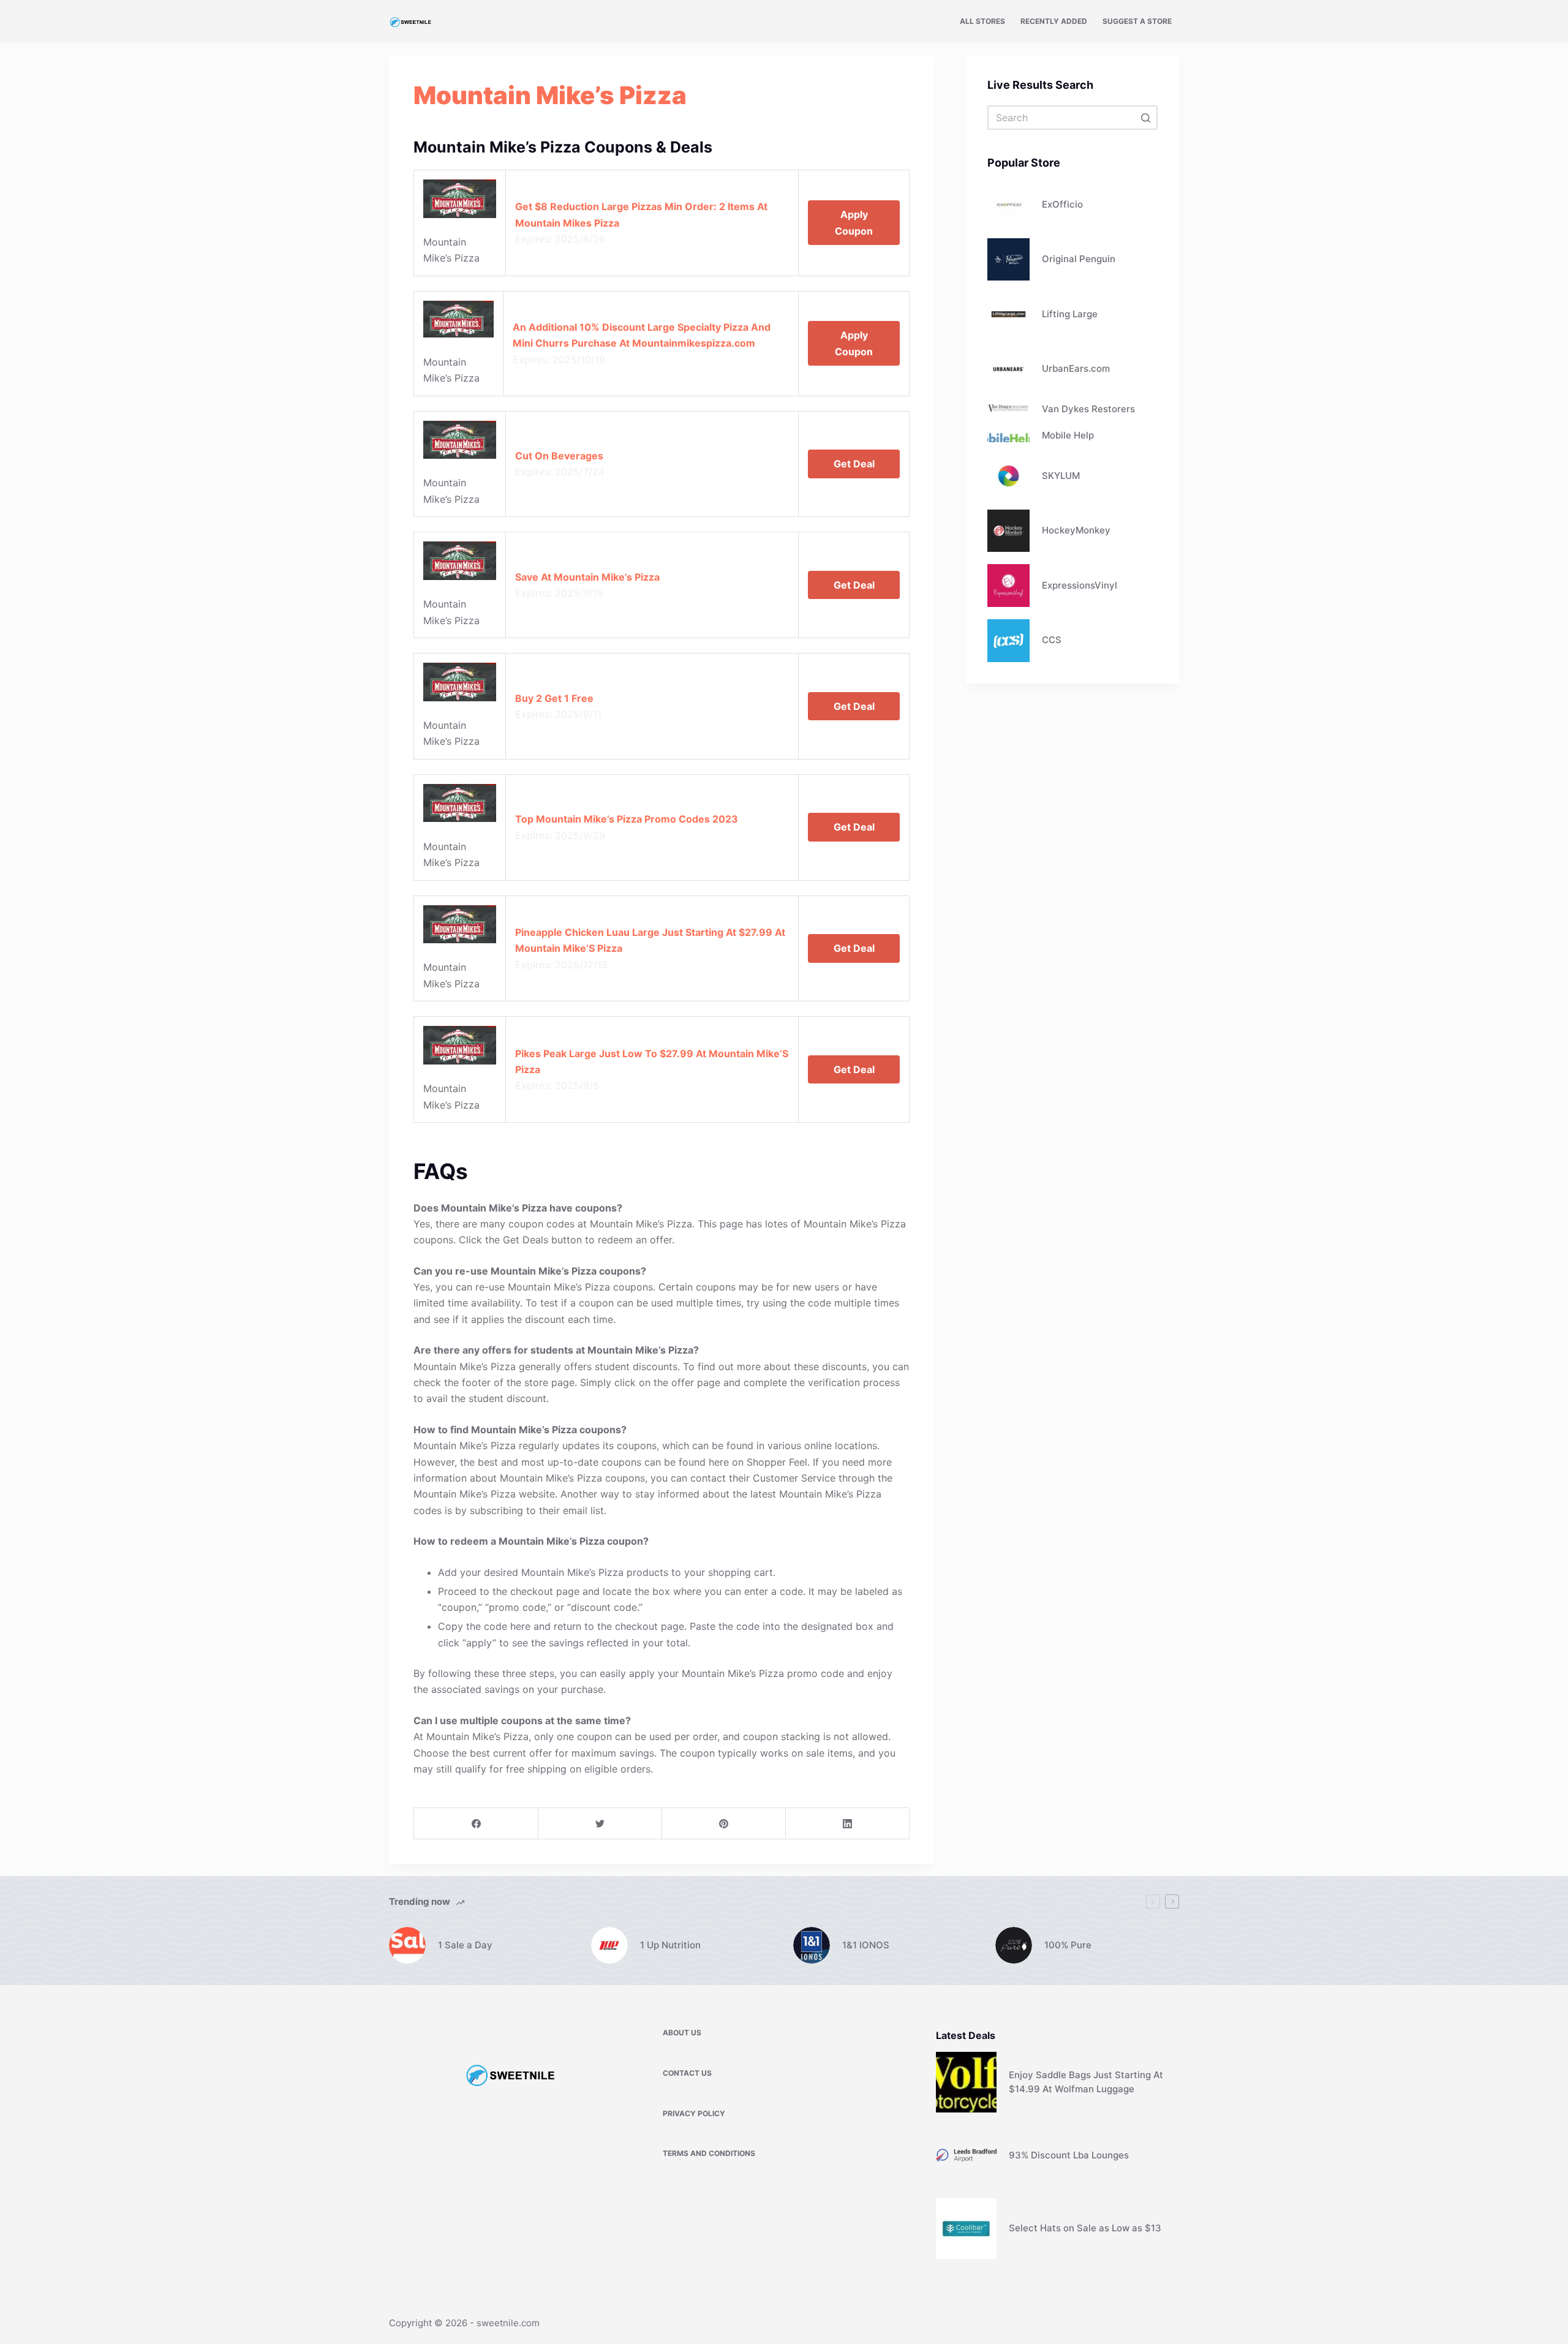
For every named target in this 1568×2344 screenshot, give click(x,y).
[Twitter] (600, 1824)
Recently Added (1054, 21)
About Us (682, 2033)
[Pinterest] (724, 1824)
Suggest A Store (1137, 21)
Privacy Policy (694, 2113)
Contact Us (687, 2073)
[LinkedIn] (847, 1824)
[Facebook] (476, 1824)
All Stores (982, 21)
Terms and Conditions (709, 2153)
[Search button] (1145, 118)
